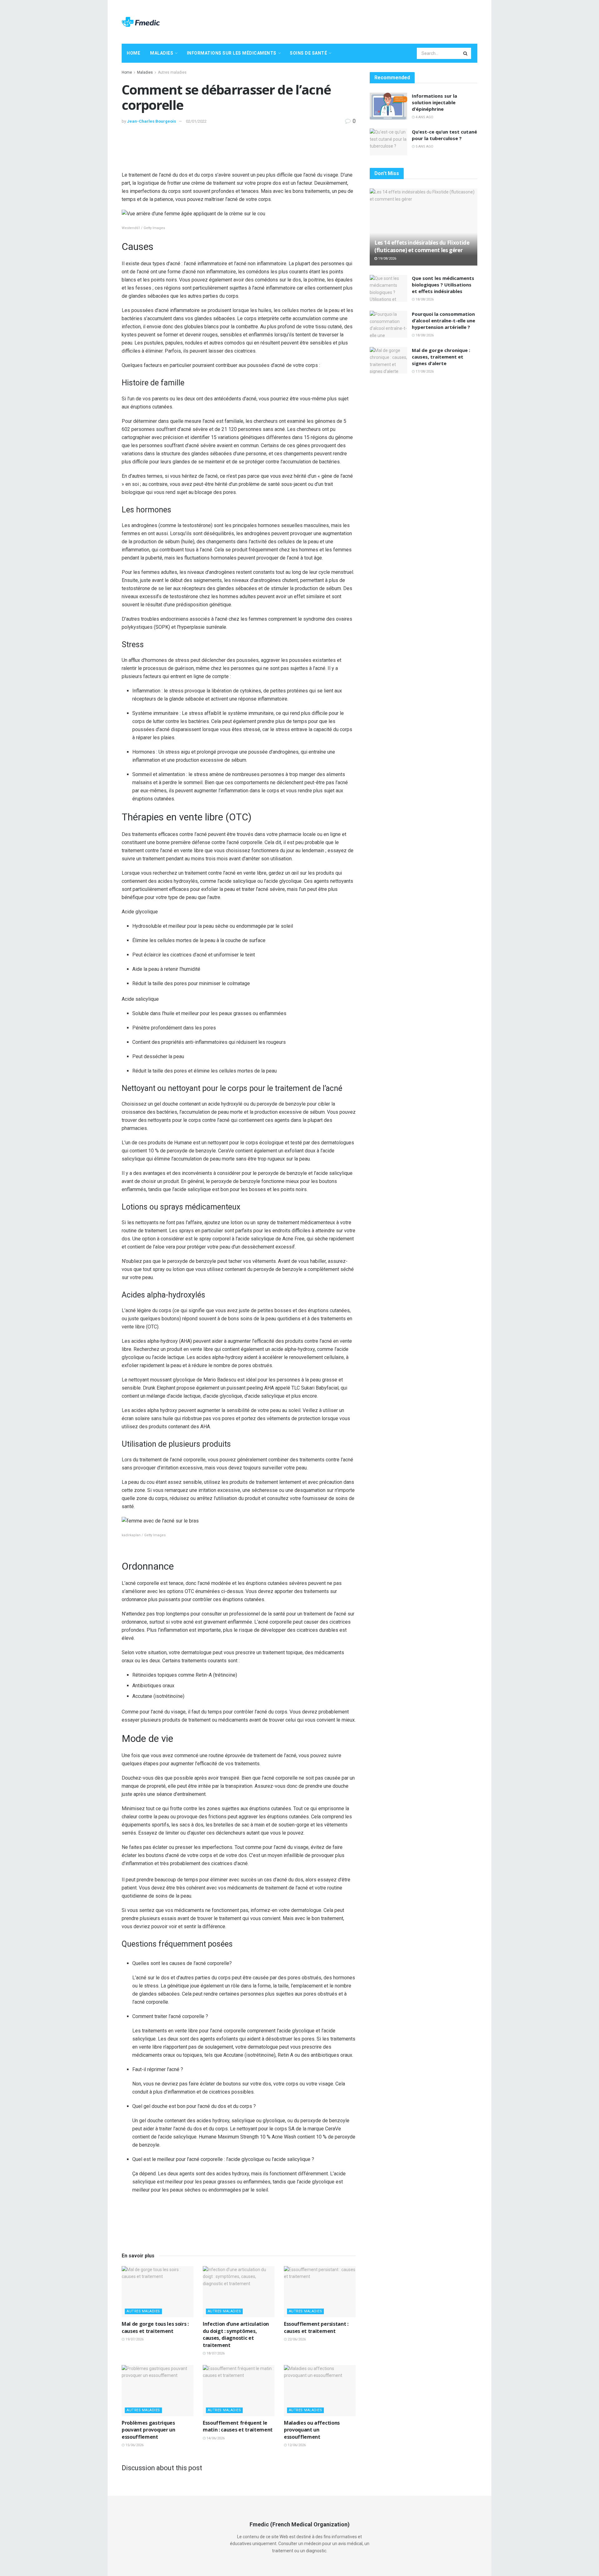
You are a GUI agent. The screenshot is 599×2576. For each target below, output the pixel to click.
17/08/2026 (424, 371)
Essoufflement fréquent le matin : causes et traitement (238, 2426)
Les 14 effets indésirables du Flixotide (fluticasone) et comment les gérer (422, 246)
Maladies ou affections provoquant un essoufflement (312, 2430)
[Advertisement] (364, 21)
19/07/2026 (134, 2339)
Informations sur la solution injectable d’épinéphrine (434, 102)
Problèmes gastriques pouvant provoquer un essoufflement (149, 2430)
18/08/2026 (424, 299)
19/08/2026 (387, 259)
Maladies (162, 53)
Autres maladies (172, 72)
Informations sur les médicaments (232, 53)
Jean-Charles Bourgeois (151, 121)
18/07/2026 (215, 2353)
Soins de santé (308, 53)
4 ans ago (424, 117)
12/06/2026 (296, 2445)
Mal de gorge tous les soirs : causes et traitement (155, 2327)
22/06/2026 (296, 2339)
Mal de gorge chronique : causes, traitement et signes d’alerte (441, 357)
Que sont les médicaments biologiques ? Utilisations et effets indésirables (443, 285)
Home (133, 53)
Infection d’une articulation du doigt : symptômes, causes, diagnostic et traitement (236, 2334)
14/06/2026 (215, 2438)
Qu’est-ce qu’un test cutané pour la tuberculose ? (444, 135)
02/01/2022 (196, 121)
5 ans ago (424, 147)
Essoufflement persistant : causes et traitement (316, 2327)
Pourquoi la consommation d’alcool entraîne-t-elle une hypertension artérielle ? (443, 320)
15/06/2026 (134, 2445)
